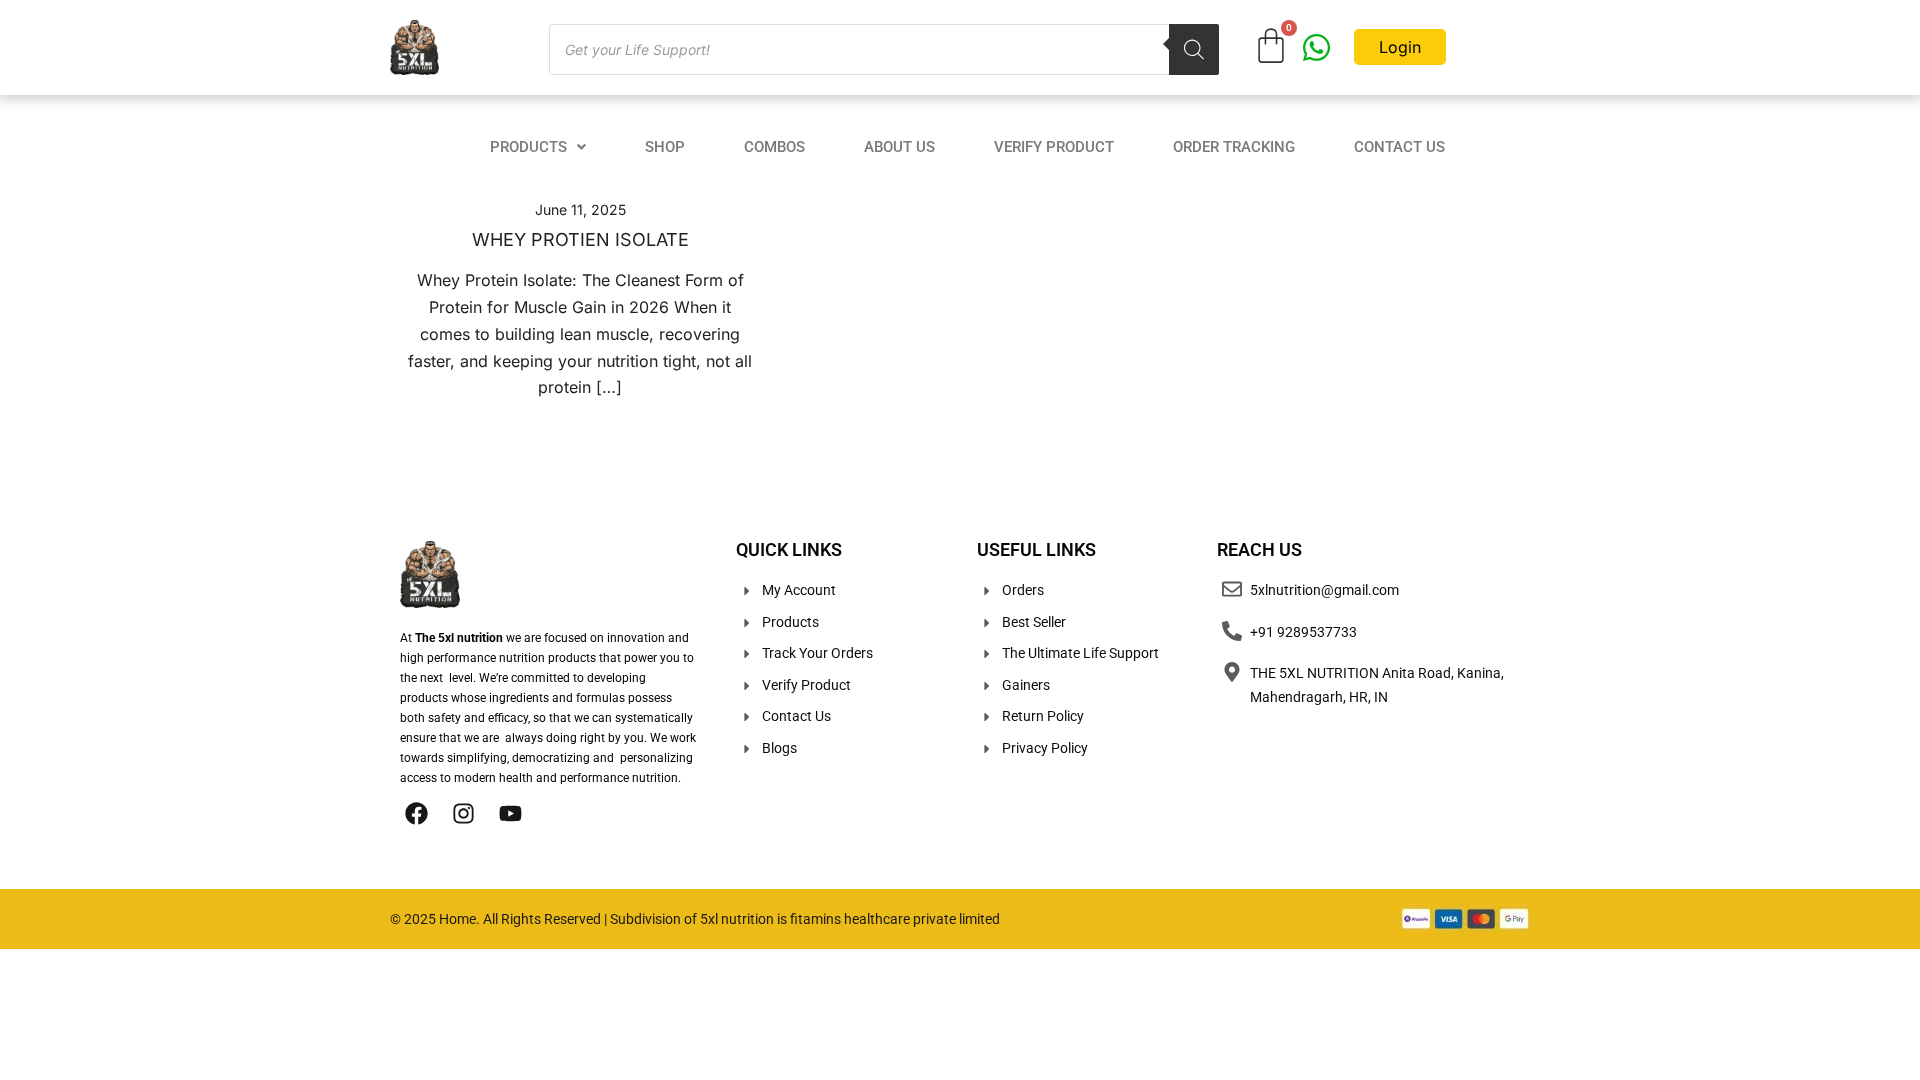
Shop (665, 147)
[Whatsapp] (1316, 47)
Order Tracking (1234, 147)
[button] (538, 147)
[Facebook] (416, 813)
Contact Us (1399, 147)
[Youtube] (510, 813)
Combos (774, 147)
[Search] (1194, 49)
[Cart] (1271, 46)
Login (1400, 47)
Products (528, 147)
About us (899, 147)
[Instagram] (463, 813)
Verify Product (1054, 147)
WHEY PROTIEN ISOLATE (580, 239)
